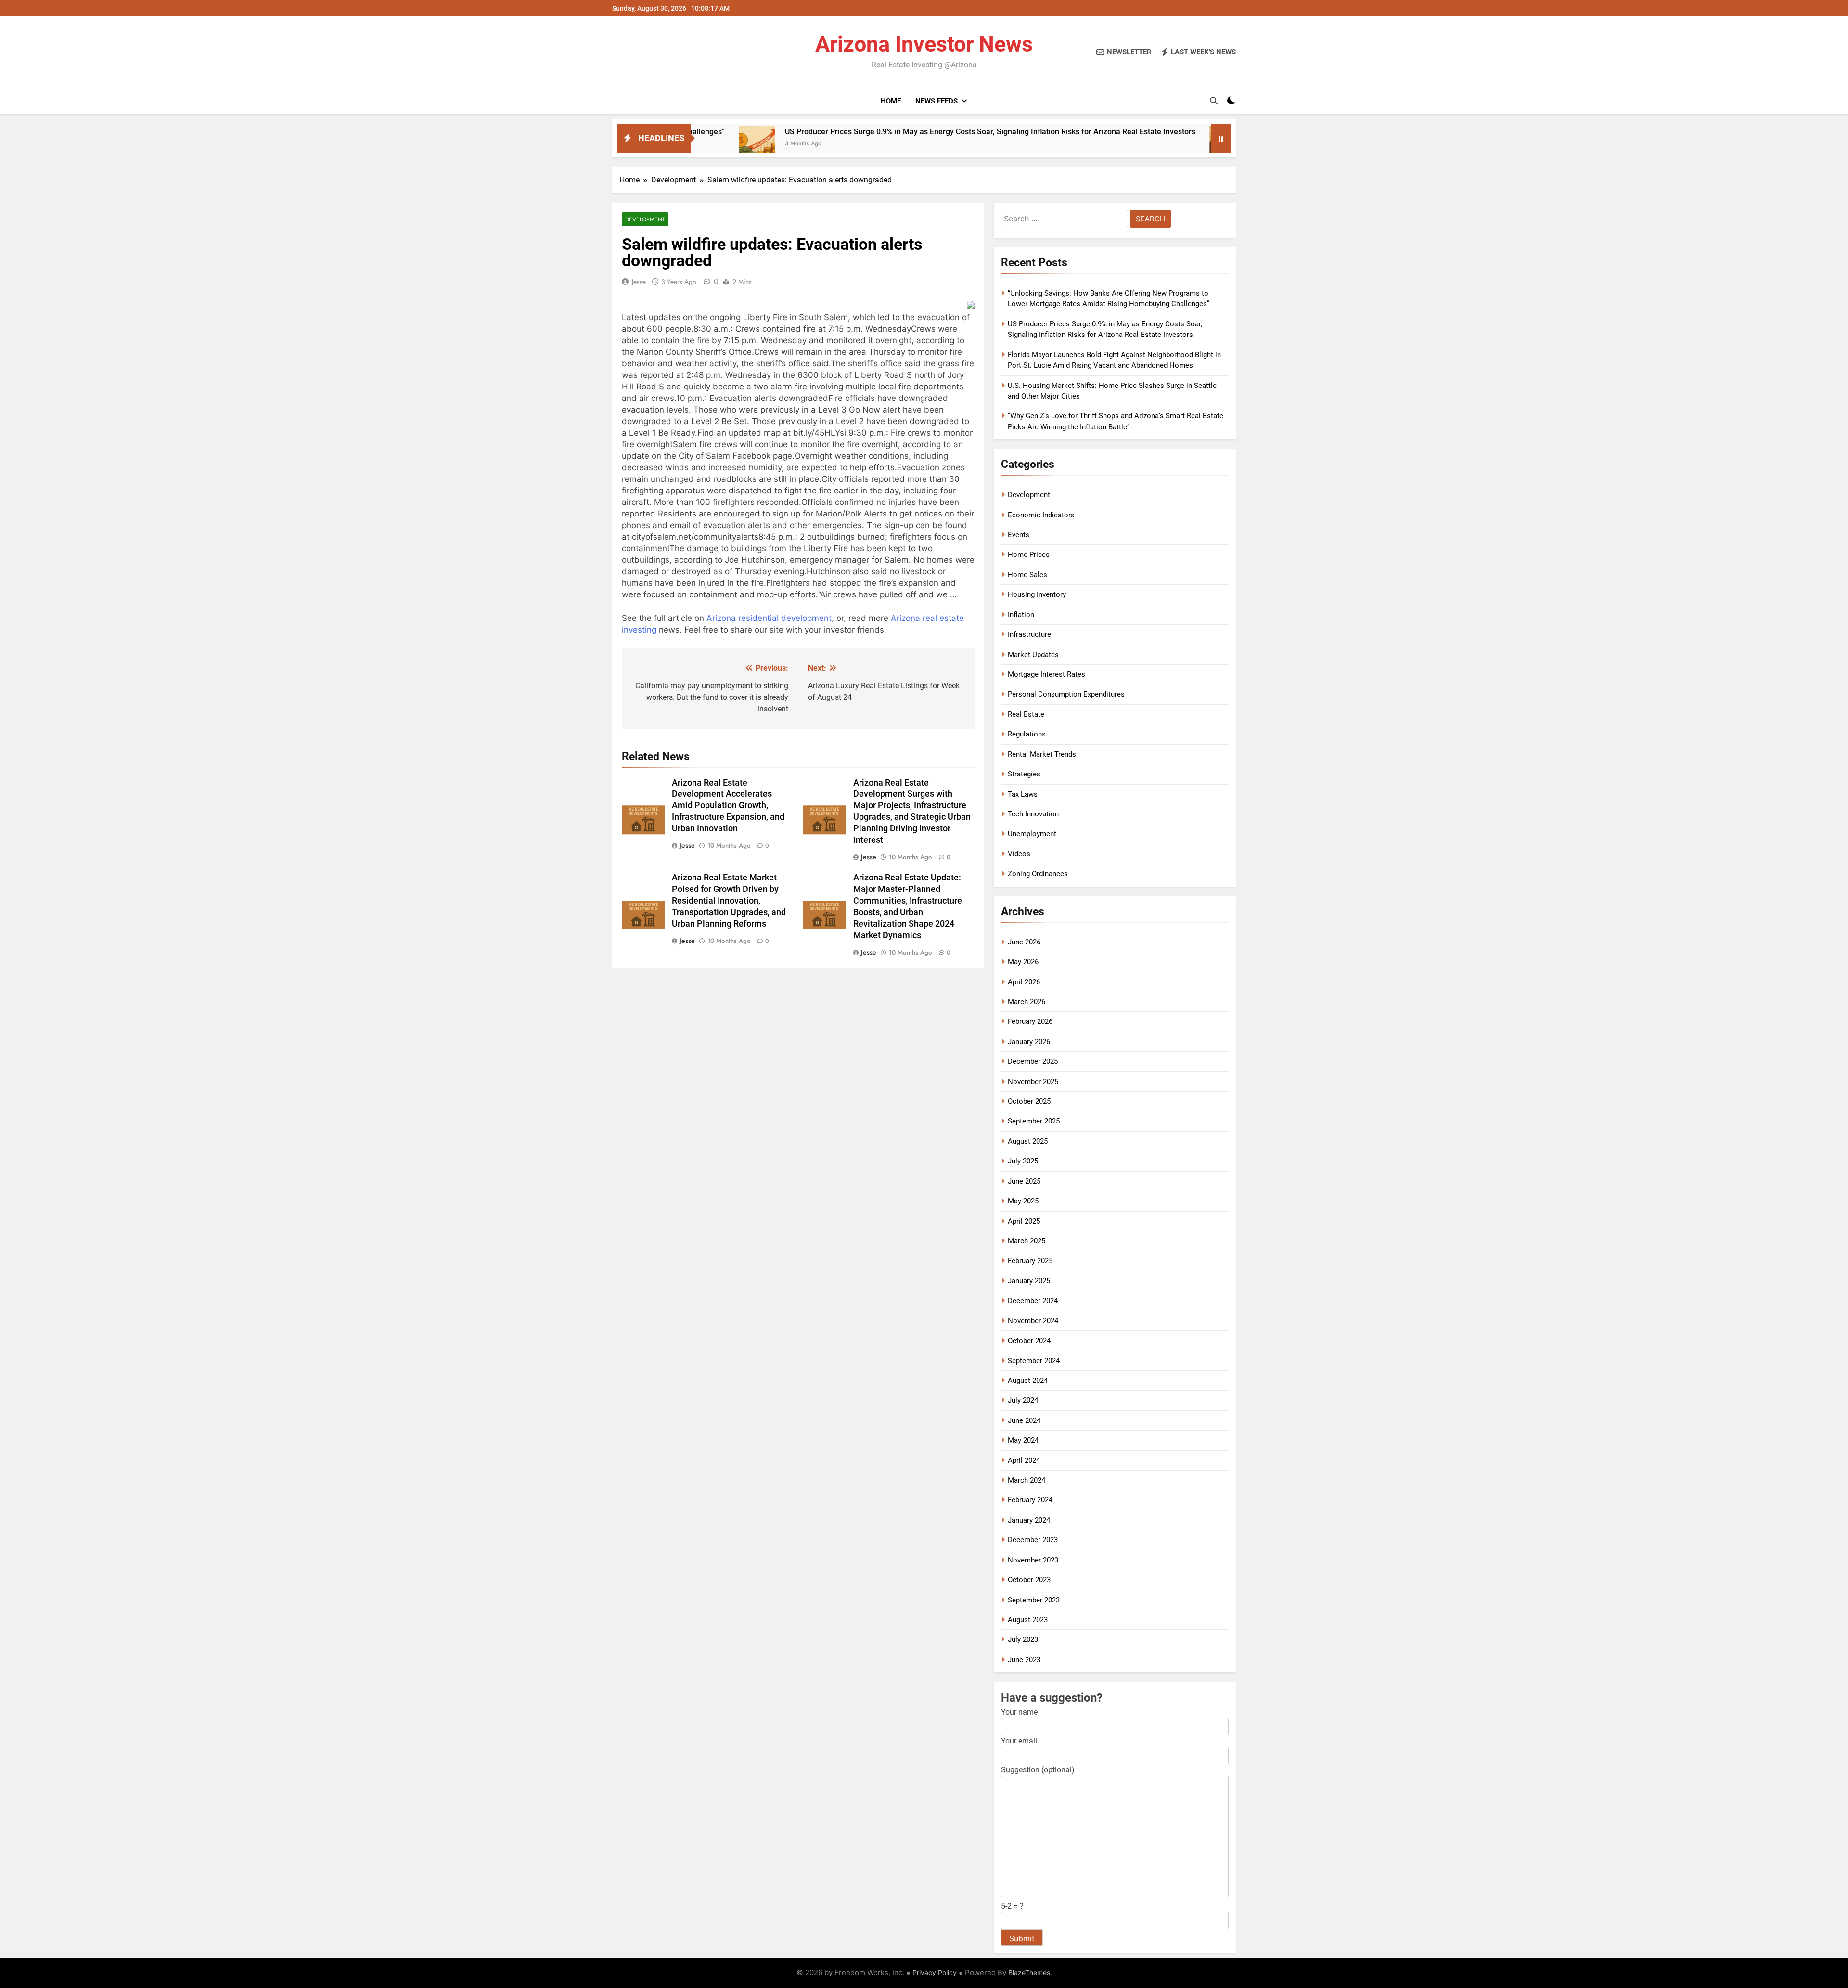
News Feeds (937, 101)
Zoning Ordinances (1038, 874)
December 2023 (1033, 1540)
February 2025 (1030, 1261)
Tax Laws (1023, 794)
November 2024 (1033, 1321)
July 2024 (1023, 1400)
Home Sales (1027, 575)
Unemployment (1032, 834)
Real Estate (1026, 714)
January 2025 (1029, 1281)
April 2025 (1024, 1221)
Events (1019, 535)
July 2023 (1023, 1639)
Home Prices (1029, 555)
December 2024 (1033, 1301)
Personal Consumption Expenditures (1066, 694)
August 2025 (1028, 1141)
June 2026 (1024, 942)
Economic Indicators (1041, 515)
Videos (1019, 854)
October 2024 (1029, 1341)
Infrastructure (1029, 634)
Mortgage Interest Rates (1046, 674)
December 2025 (1033, 1061)
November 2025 (1033, 1082)
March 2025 (1027, 1241)
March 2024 (1027, 1480)
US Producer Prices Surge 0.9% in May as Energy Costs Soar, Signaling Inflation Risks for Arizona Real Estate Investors (858, 132)
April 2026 (1024, 982)
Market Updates (1033, 655)
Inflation (1021, 615)
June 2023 (1024, 1660)
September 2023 (1034, 1600)
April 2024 (1024, 1460)
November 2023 (1033, 1560)
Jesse (639, 282)
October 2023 (1029, 1580)
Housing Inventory (1037, 594)
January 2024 (1029, 1520)
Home (891, 101)
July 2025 (1023, 1161)
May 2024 (1023, 1440)
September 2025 (1034, 1121)
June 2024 (1024, 1420)
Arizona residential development (769, 618)
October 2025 (1029, 1101)
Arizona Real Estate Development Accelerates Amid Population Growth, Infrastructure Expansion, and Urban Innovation (728, 806)
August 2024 (1028, 1381)
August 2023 (1028, 1620)
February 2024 (1030, 1500)
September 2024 (1034, 1361)
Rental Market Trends (1042, 754)
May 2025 (1023, 1201)
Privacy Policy (935, 1972)
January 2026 (1029, 1042)
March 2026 (1027, 1002)
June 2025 (1024, 1181)
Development (645, 219)
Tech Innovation (1033, 814)
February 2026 (1030, 1021)
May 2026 (1023, 962)
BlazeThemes (1029, 1972)
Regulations (1027, 734)
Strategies (1024, 774)
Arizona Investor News (924, 44)
